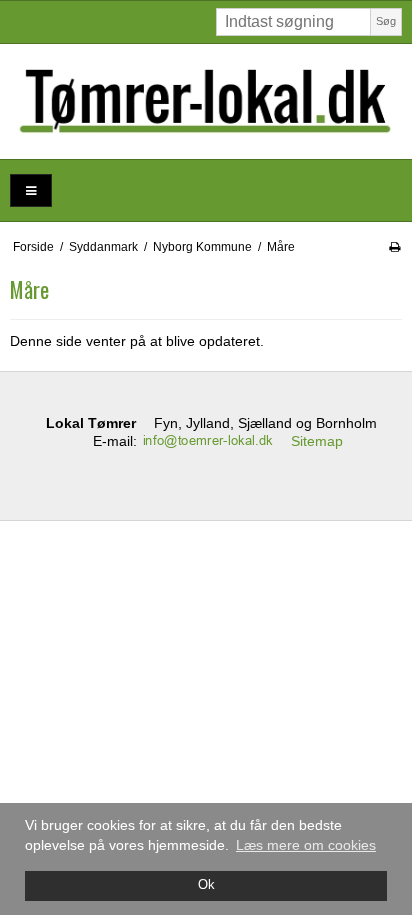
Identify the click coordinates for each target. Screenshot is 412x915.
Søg (386, 21)
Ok (206, 885)
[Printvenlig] (394, 247)
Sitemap (317, 441)
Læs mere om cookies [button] (306, 845)
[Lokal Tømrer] (206, 101)
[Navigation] (31, 190)
